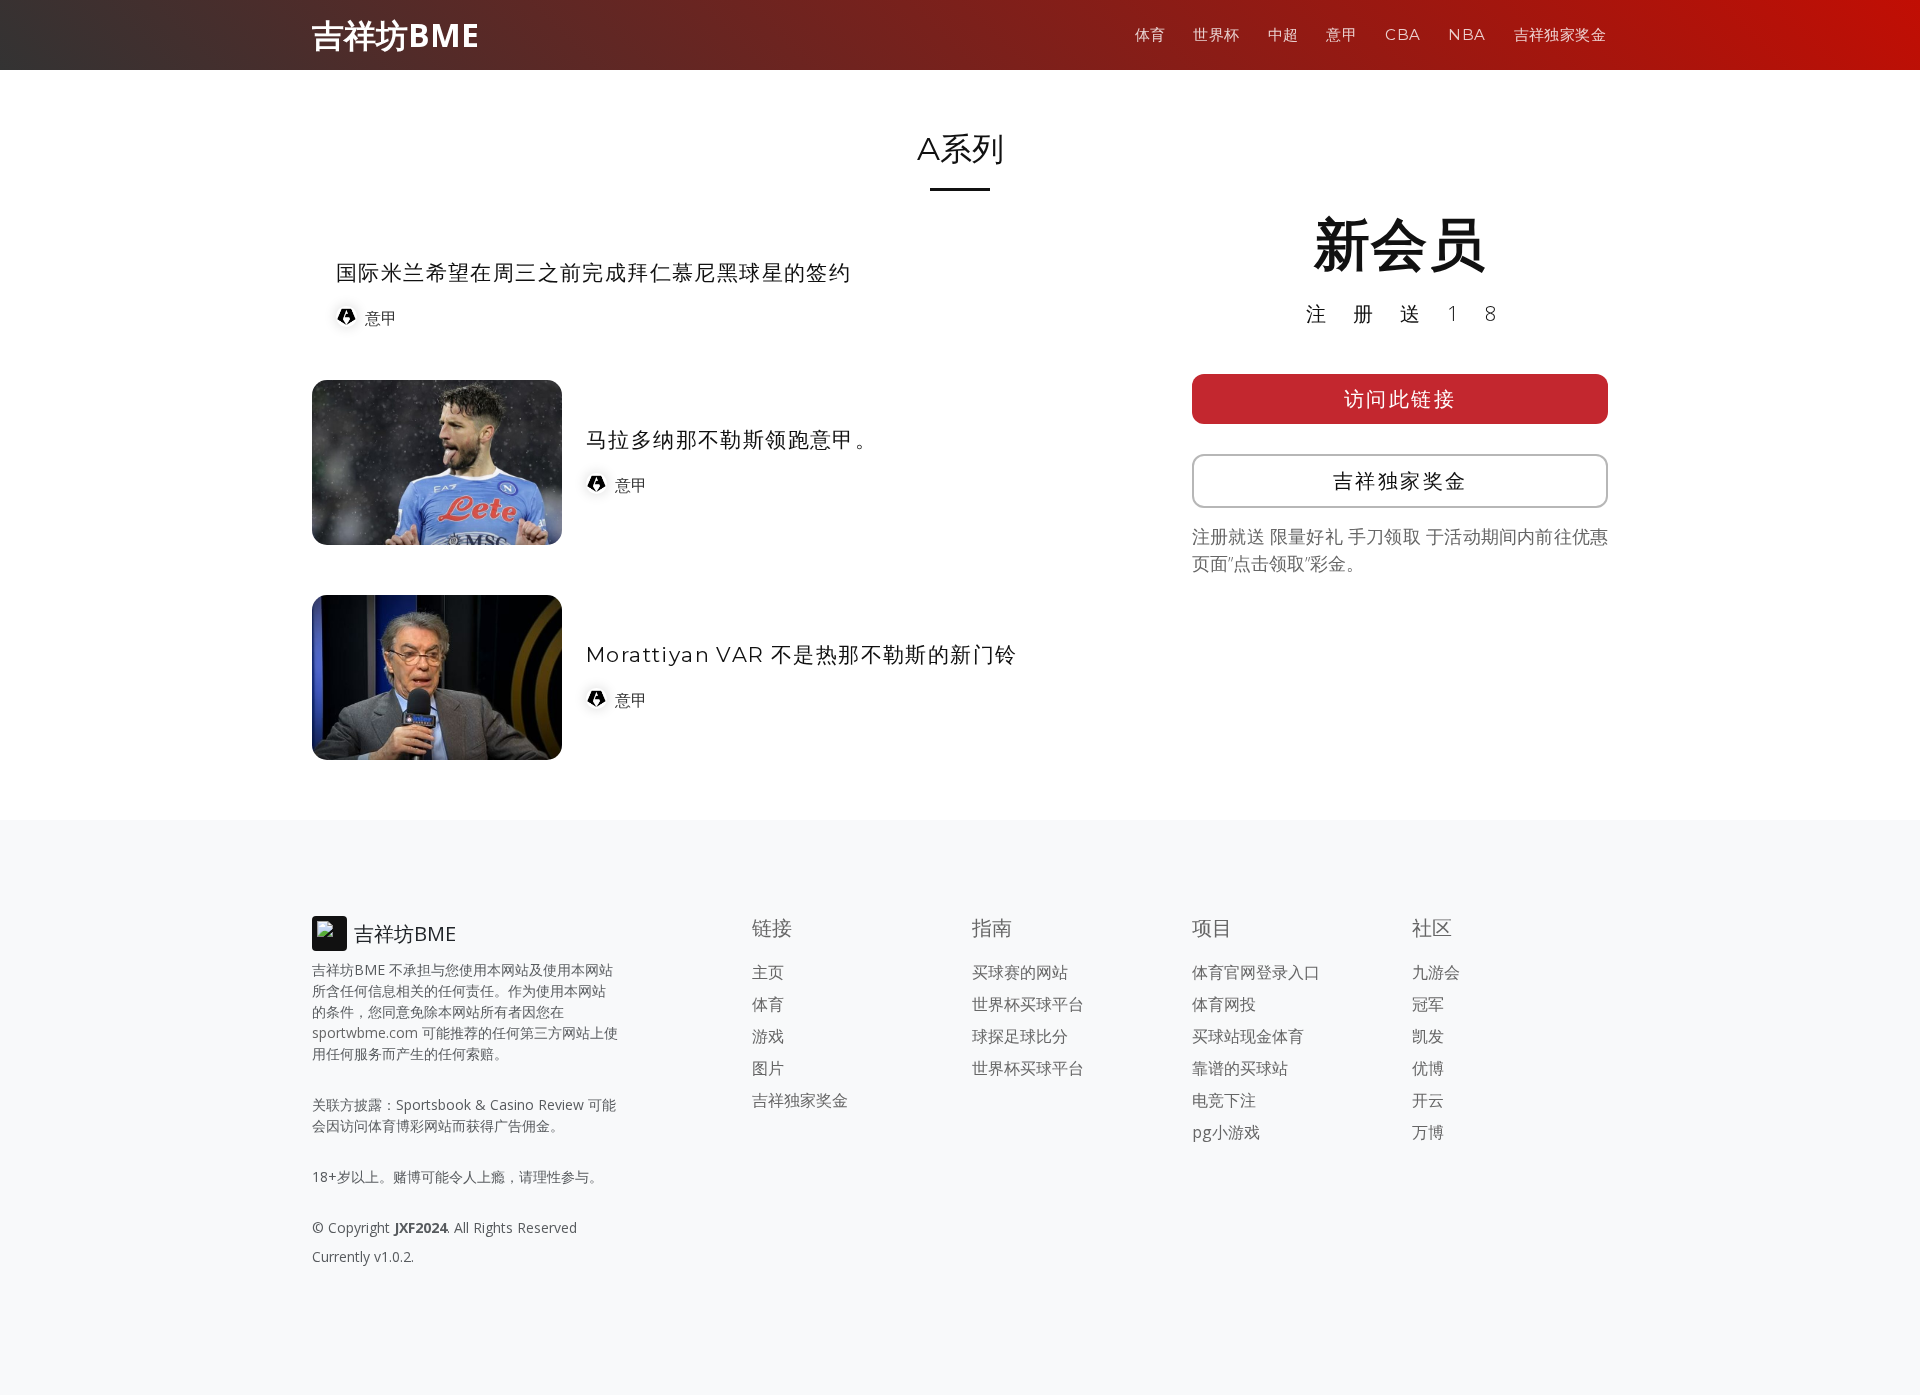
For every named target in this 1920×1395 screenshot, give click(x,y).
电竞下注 (1224, 1100)
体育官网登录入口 (1256, 972)
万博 (1428, 1132)
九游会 (1436, 972)
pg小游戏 (1226, 1132)
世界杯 (1216, 34)
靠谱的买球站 (1240, 1068)
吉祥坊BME (395, 34)
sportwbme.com (365, 1032)
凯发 (1428, 1036)
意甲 (1341, 34)
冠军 (1428, 1004)
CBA (1402, 34)
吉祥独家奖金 (1560, 34)
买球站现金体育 (1248, 1036)
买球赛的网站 (1020, 972)
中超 (1283, 34)
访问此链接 (1400, 398)
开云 (1428, 1100)
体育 (1150, 34)
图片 (768, 1068)
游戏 (768, 1036)
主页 (768, 972)
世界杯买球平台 (1028, 1004)
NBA (1466, 34)
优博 (1428, 1068)
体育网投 (1224, 1004)
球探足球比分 (1020, 1036)
